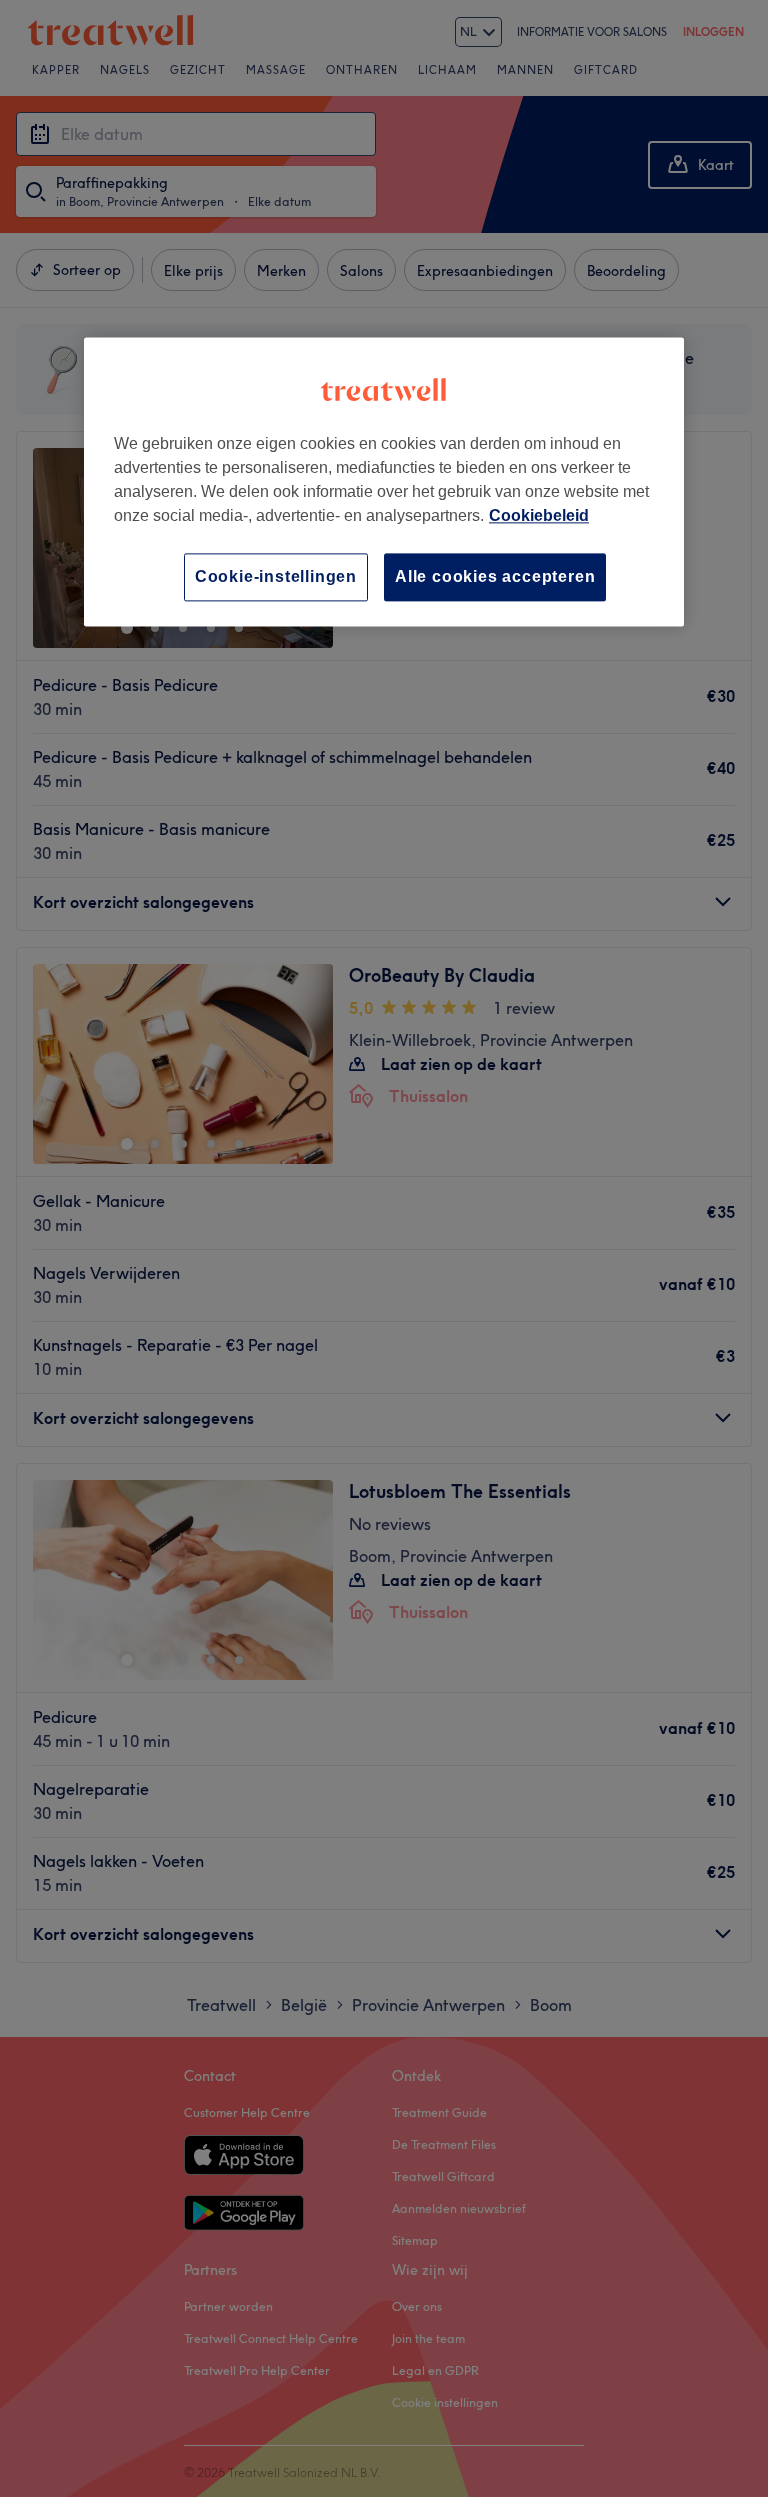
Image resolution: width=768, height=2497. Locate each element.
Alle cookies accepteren (495, 576)
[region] (384, 481)
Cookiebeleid (539, 515)
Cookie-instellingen (276, 576)
